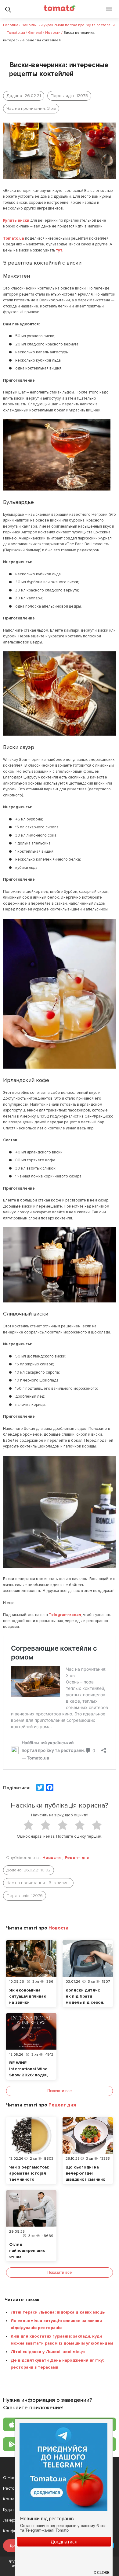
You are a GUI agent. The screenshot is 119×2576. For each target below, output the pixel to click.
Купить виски (16, 220)
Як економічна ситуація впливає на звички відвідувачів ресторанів (28, 2002)
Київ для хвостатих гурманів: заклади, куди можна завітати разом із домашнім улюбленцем (62, 2340)
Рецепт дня (77, 1858)
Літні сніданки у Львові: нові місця (48, 2352)
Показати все (60, 2091)
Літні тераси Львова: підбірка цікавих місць (58, 2312)
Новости (52, 1858)
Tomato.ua (14, 238)
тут (59, 250)
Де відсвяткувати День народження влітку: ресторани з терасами (57, 2364)
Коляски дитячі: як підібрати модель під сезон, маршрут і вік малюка (85, 2002)
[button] (102, 2570)
